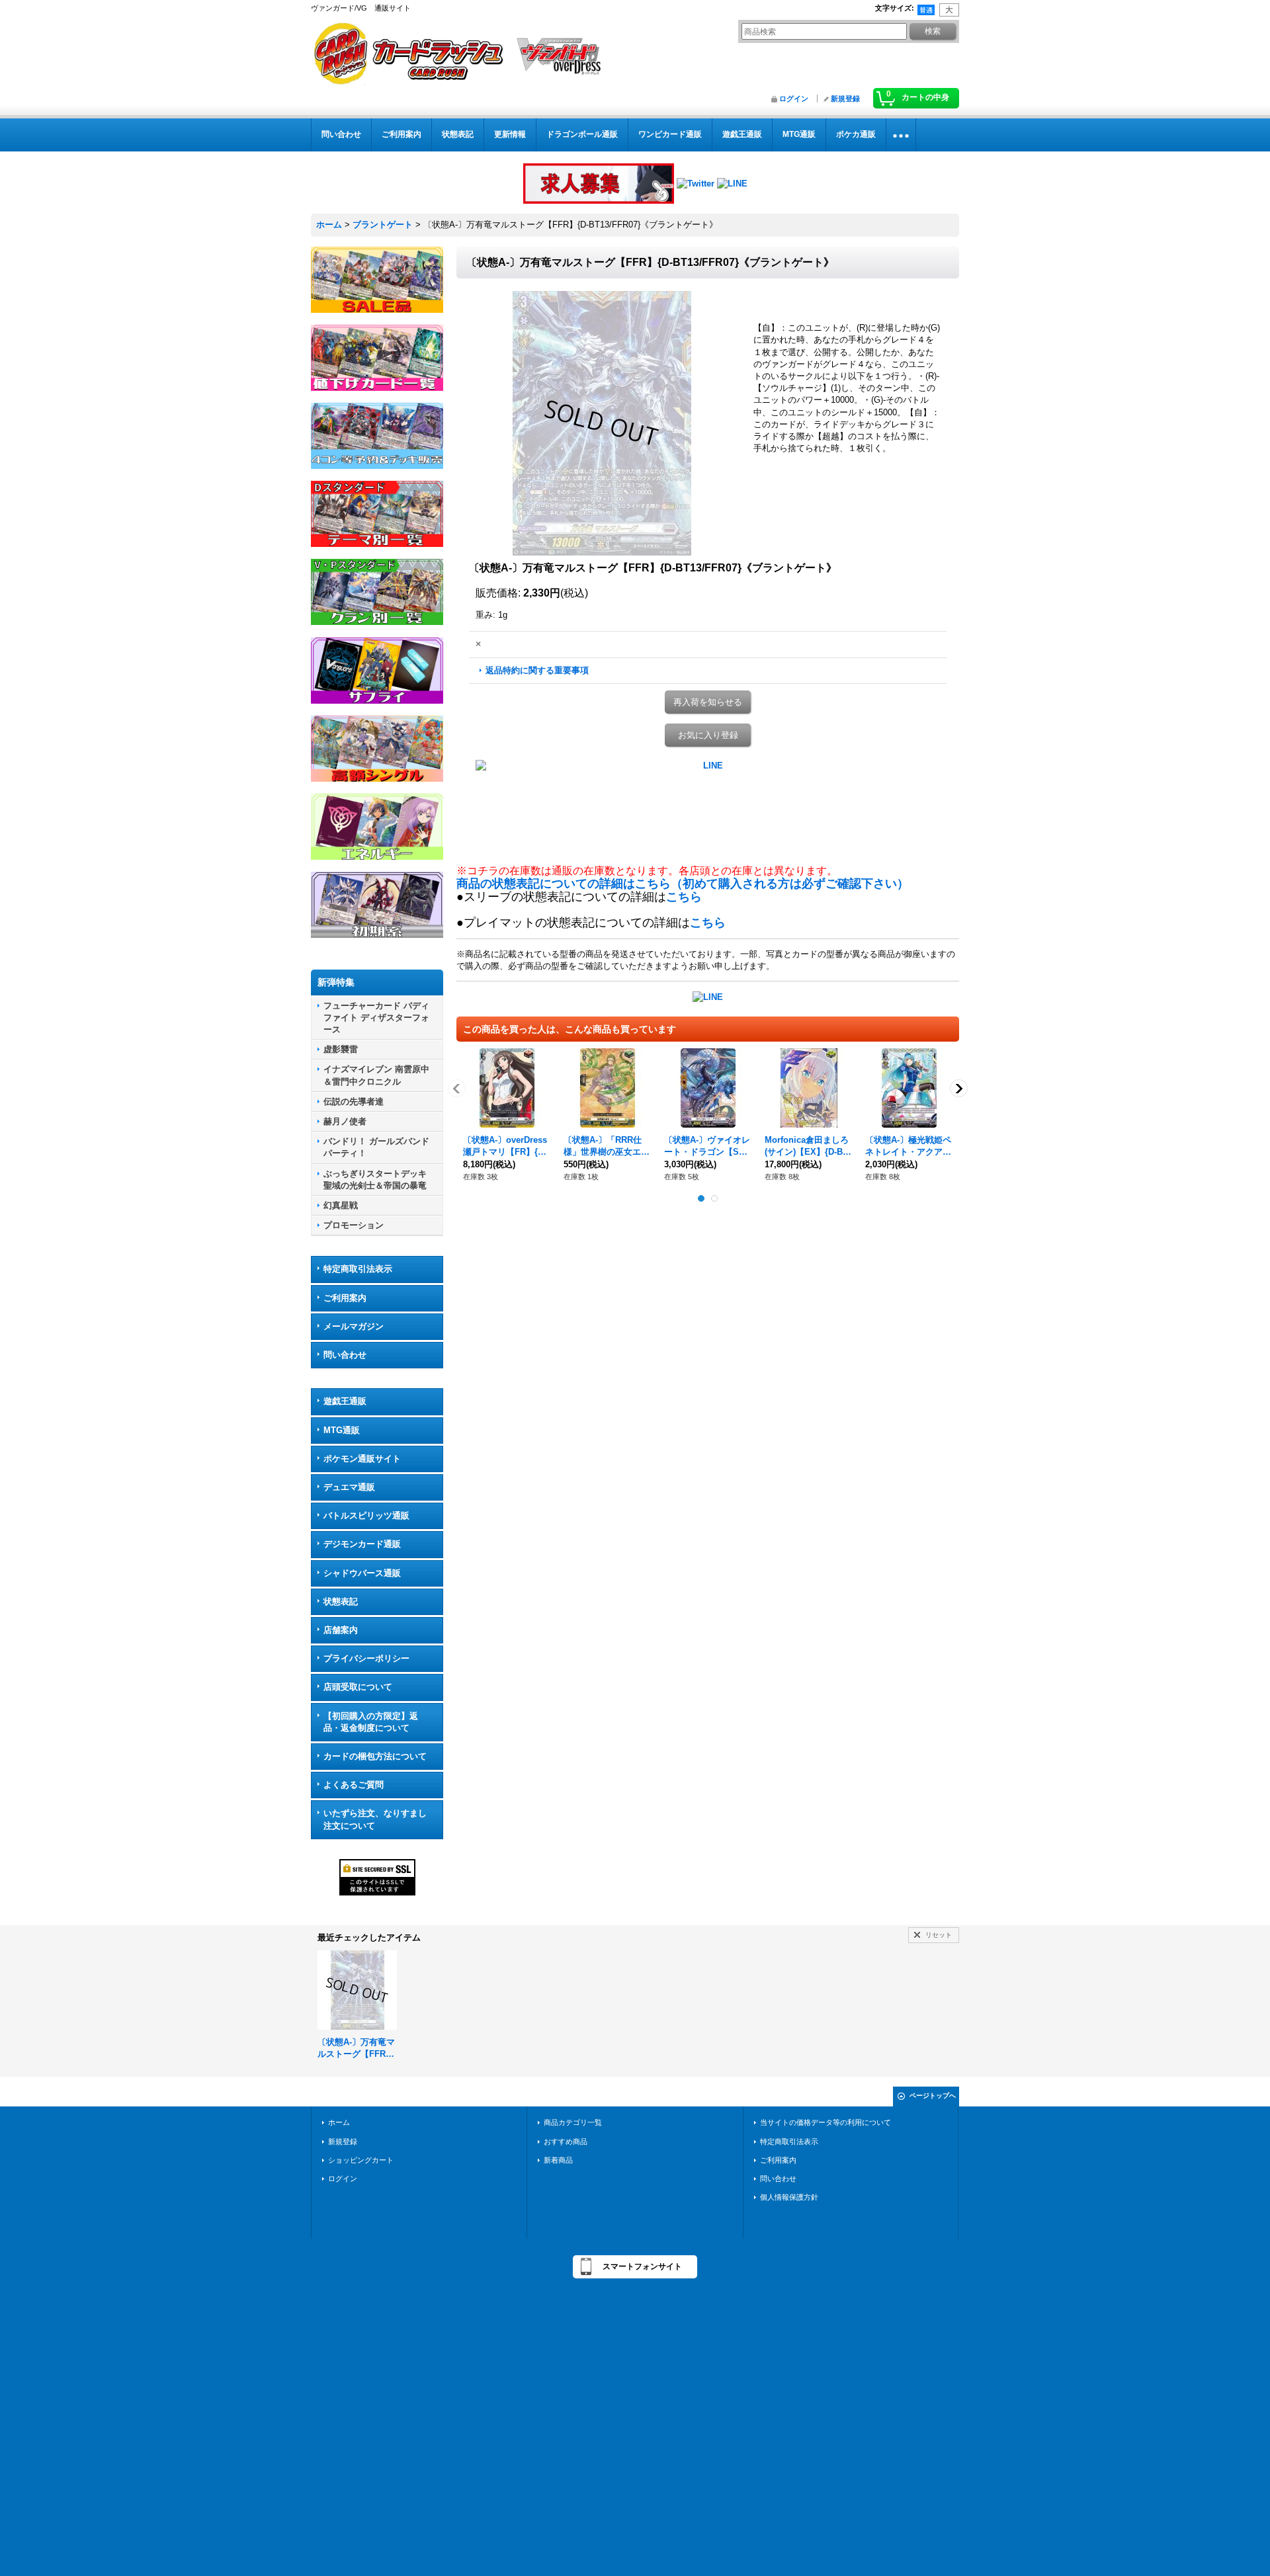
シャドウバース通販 (362, 1573)
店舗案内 (341, 1630)
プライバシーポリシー (366, 1658)
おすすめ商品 (566, 2141)
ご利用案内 (345, 1298)
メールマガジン (354, 1326)
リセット (939, 1935)
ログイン (794, 99)
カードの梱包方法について (375, 1756)
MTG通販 (342, 1430)
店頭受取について (358, 1687)
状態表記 (341, 1601)
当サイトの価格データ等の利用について (825, 2122)
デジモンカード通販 (362, 1544)
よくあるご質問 (354, 1785)
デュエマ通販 (349, 1487)
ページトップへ (933, 2096)
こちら (684, 897)
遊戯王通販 (345, 1401)
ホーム (339, 2122)
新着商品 (558, 2160)
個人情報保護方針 (789, 2197)
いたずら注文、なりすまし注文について (375, 1819)
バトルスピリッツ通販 (366, 1516)
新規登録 (845, 99)
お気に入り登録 (708, 735)
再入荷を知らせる (708, 702)
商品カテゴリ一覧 (573, 2122)
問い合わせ (345, 1355)
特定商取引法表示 (358, 1269)
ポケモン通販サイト (362, 1459)
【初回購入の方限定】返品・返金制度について (371, 1722)
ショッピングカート (361, 2160)
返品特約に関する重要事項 (537, 670)
